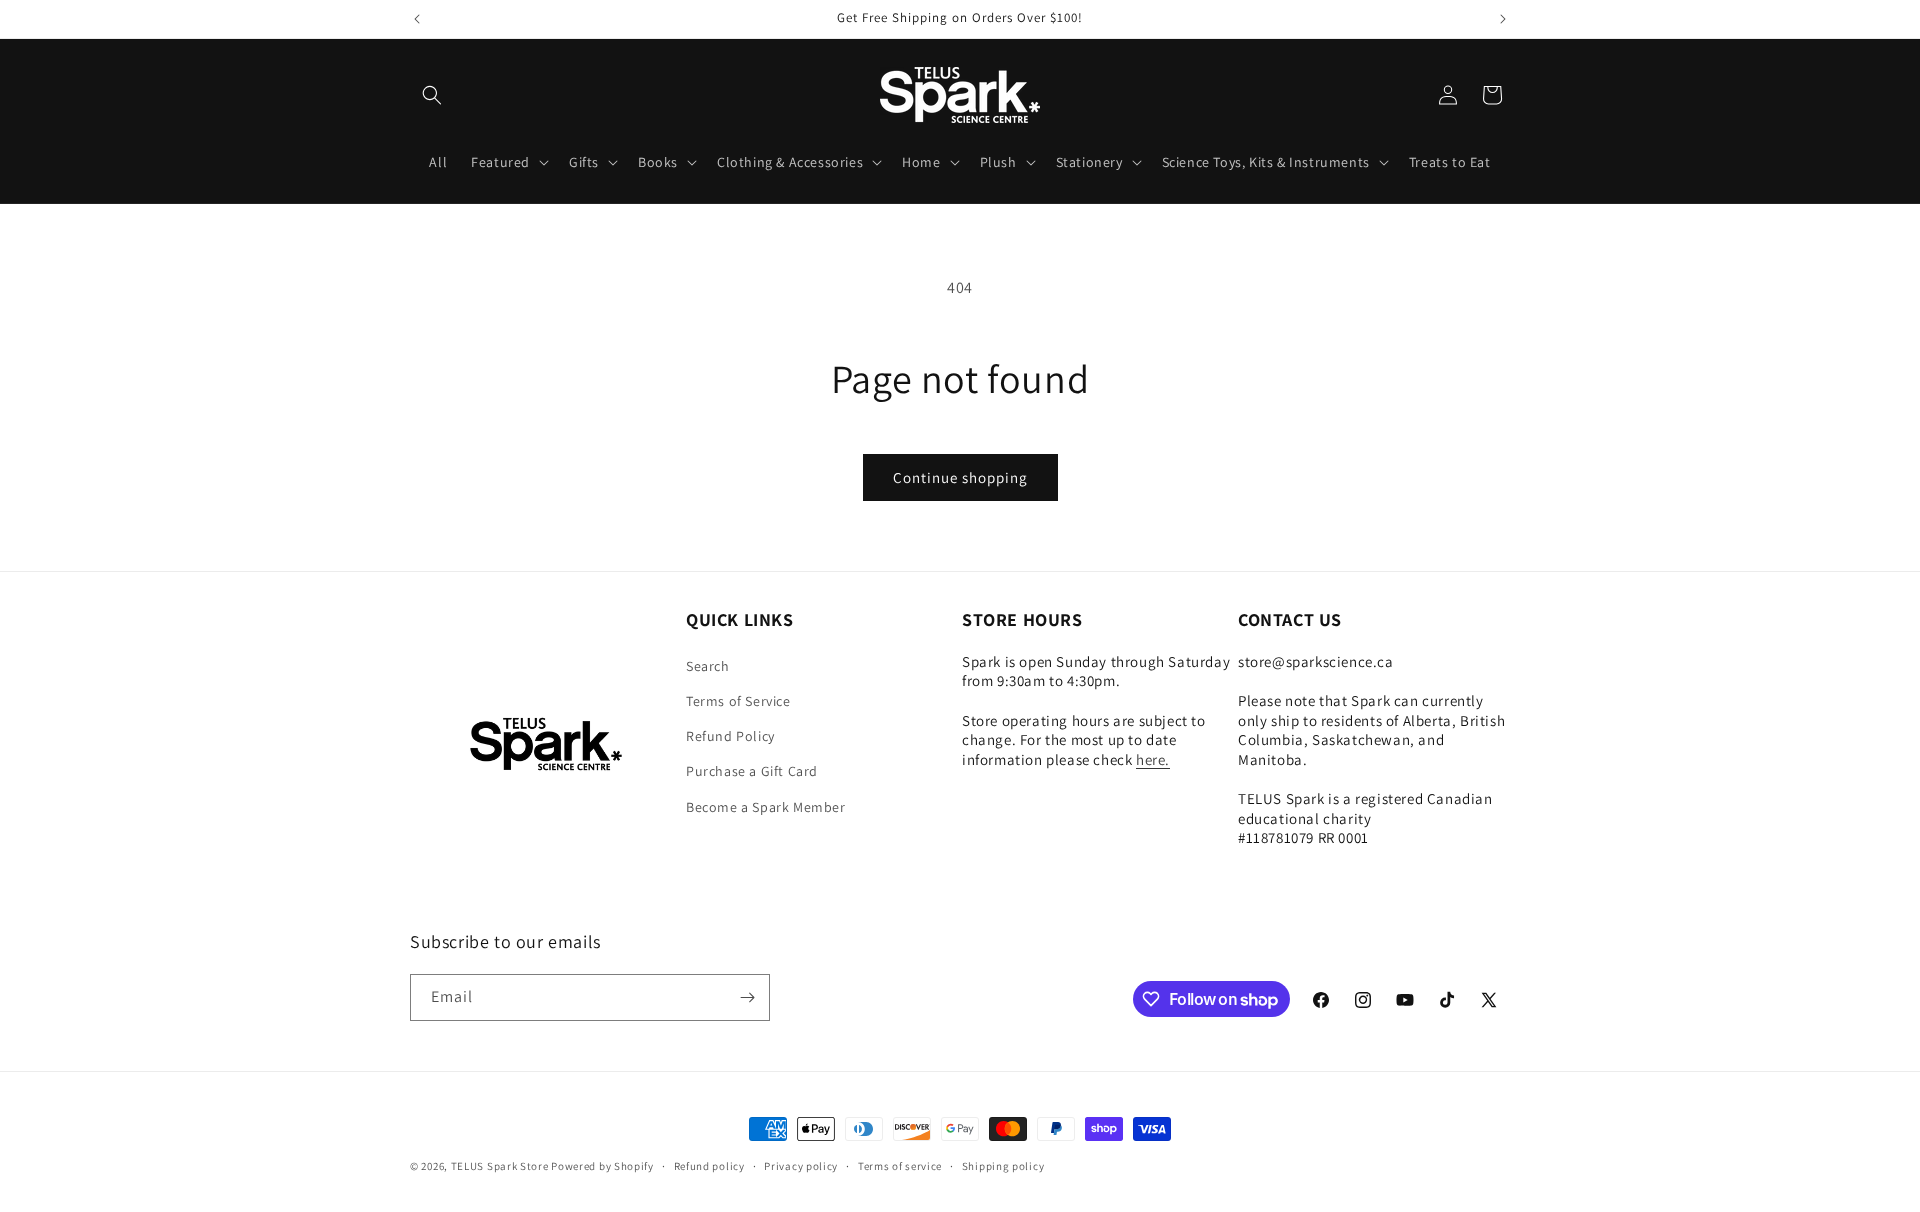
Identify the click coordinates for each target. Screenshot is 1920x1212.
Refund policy (709, 1166)
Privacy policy (801, 1166)
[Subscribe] (747, 997)
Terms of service (900, 1166)
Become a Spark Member (766, 807)
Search (708, 666)
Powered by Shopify (602, 1166)
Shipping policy (1003, 1166)
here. (1153, 759)
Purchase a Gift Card (752, 771)
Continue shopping (960, 477)
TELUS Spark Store (500, 1166)
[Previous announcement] (417, 19)
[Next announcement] (1503, 19)
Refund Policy (730, 736)
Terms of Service (738, 701)
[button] (432, 95)
